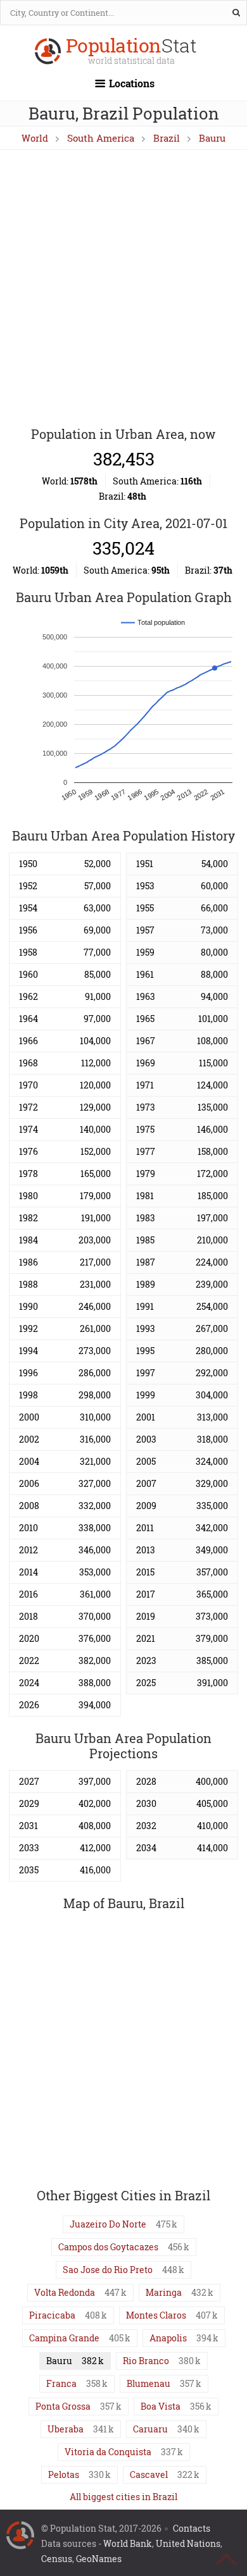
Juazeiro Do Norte (108, 2224)
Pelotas (64, 2474)
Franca (61, 2383)
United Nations (188, 2543)
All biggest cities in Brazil (123, 2497)
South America (101, 138)
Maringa (164, 2292)
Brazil (167, 138)
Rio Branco (146, 2361)
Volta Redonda (65, 2292)
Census (57, 2559)
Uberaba (66, 2429)
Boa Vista (161, 2406)
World (35, 138)
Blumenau (149, 2383)
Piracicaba (52, 2315)
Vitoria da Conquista (108, 2452)
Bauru (212, 138)
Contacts (192, 2528)
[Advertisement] (123, 289)
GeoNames (99, 2559)
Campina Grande (64, 2338)
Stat (131, 52)
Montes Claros (156, 2315)
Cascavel (149, 2474)
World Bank (128, 2543)
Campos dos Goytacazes (108, 2247)
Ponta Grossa (63, 2406)
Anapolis (168, 2338)
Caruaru (150, 2429)
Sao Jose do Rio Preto (108, 2270)
